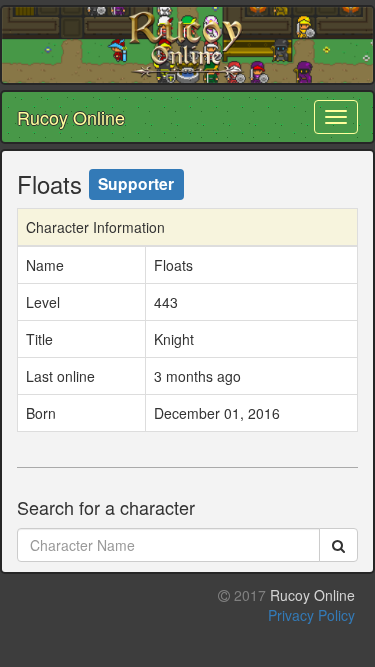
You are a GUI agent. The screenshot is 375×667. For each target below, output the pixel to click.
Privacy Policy (311, 615)
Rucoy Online (71, 117)
